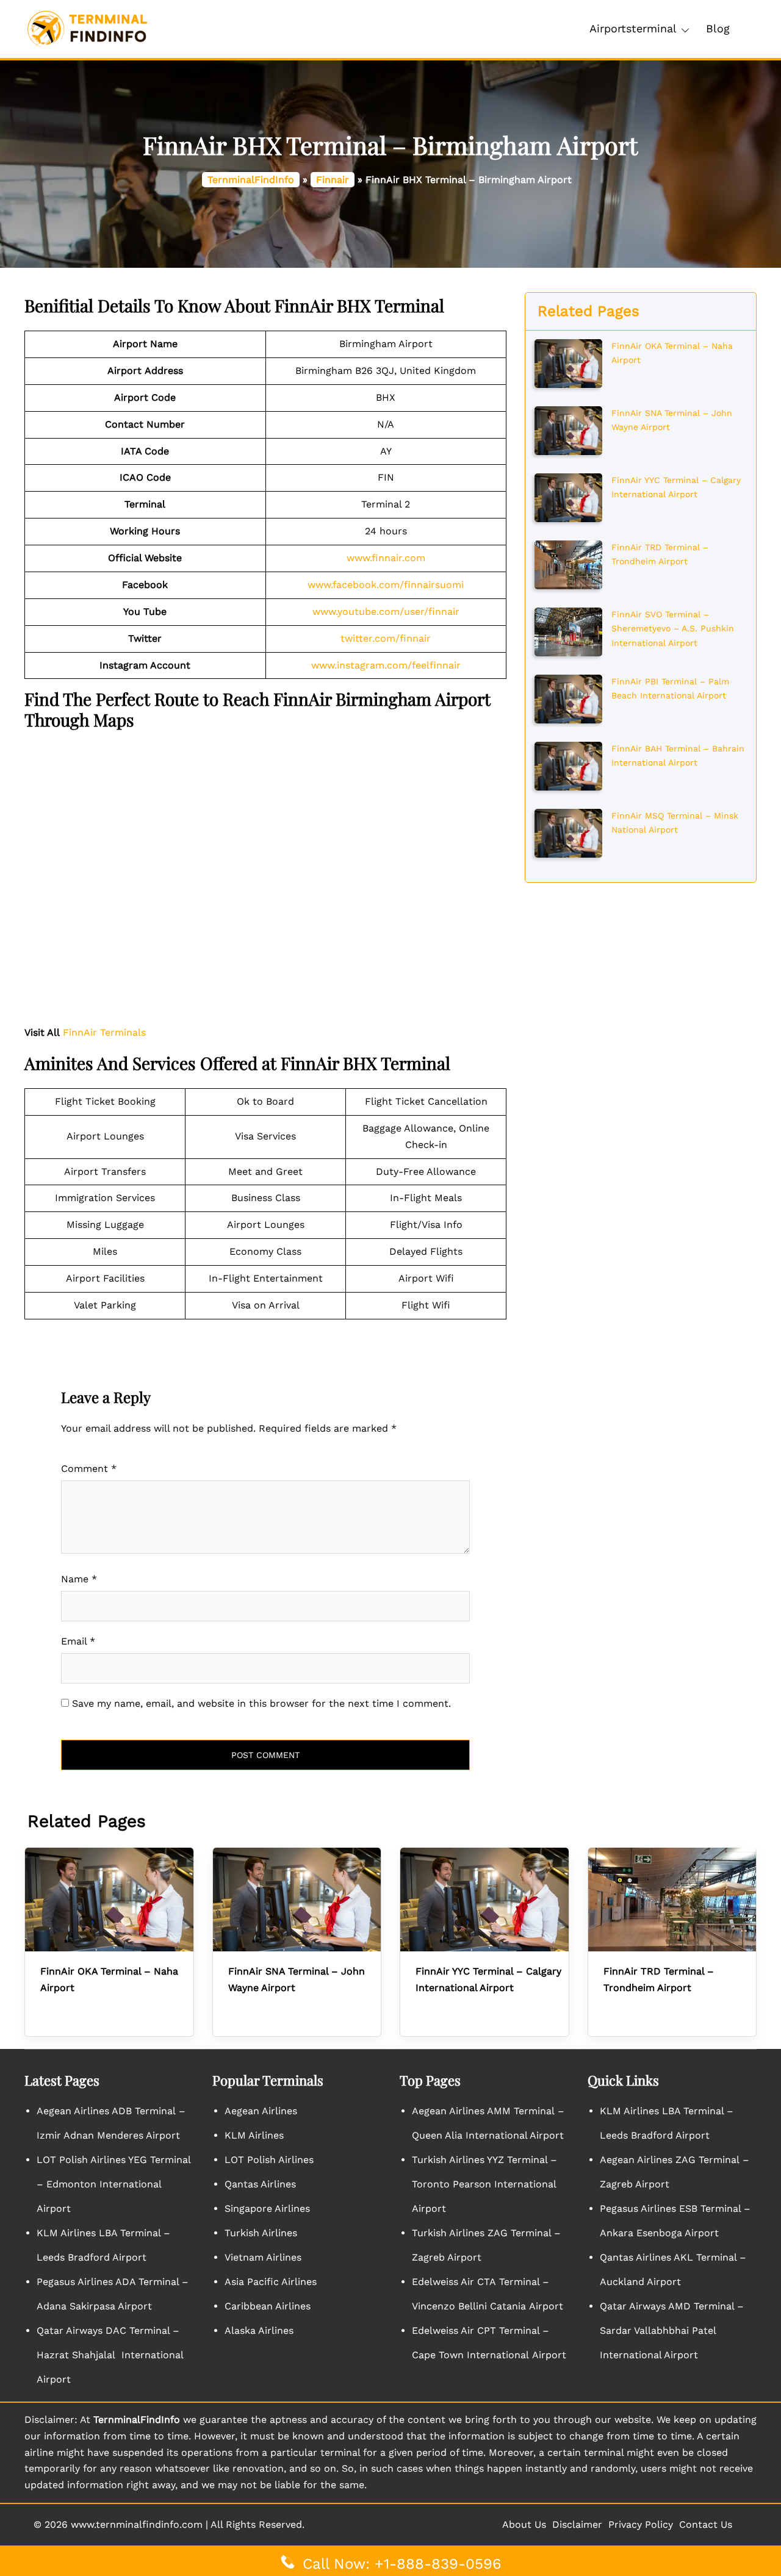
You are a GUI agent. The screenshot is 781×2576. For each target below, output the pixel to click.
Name (79, 1579)
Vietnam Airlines (263, 2257)
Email (78, 1641)
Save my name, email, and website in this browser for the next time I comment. (261, 1703)
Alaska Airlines (259, 2330)
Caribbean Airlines (268, 2306)
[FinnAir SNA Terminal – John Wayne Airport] (568, 429)
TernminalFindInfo (251, 180)
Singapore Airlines (267, 2208)
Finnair (333, 180)
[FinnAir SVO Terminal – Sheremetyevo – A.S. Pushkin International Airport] (568, 631)
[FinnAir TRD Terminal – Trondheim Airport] (568, 564)
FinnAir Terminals (104, 1032)
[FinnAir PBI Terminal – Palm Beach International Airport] (568, 698)
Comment (89, 1469)
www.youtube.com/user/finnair (386, 612)
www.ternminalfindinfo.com (137, 2524)
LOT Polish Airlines (269, 2160)
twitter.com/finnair (386, 638)
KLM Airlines (254, 2135)
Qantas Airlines (260, 2184)
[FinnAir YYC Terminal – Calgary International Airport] (568, 497)
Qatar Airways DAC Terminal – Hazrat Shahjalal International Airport (110, 2355)
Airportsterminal (633, 28)
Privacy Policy (641, 2524)
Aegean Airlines (261, 2111)
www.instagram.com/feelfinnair (386, 665)
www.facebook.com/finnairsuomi (386, 585)
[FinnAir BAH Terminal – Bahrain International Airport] (568, 765)
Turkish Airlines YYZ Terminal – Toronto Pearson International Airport (484, 2184)
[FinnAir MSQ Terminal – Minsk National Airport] (568, 832)
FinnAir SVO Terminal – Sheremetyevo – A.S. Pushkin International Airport (673, 629)
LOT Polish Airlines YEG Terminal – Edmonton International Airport (113, 2184)
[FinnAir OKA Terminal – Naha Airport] (568, 362)
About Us (524, 2524)
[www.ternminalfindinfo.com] (87, 28)
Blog (718, 28)
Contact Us (706, 2524)
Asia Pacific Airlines (271, 2282)
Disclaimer (577, 2524)
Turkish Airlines (261, 2233)
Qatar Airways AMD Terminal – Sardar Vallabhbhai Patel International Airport (672, 2330)
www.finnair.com (386, 558)
